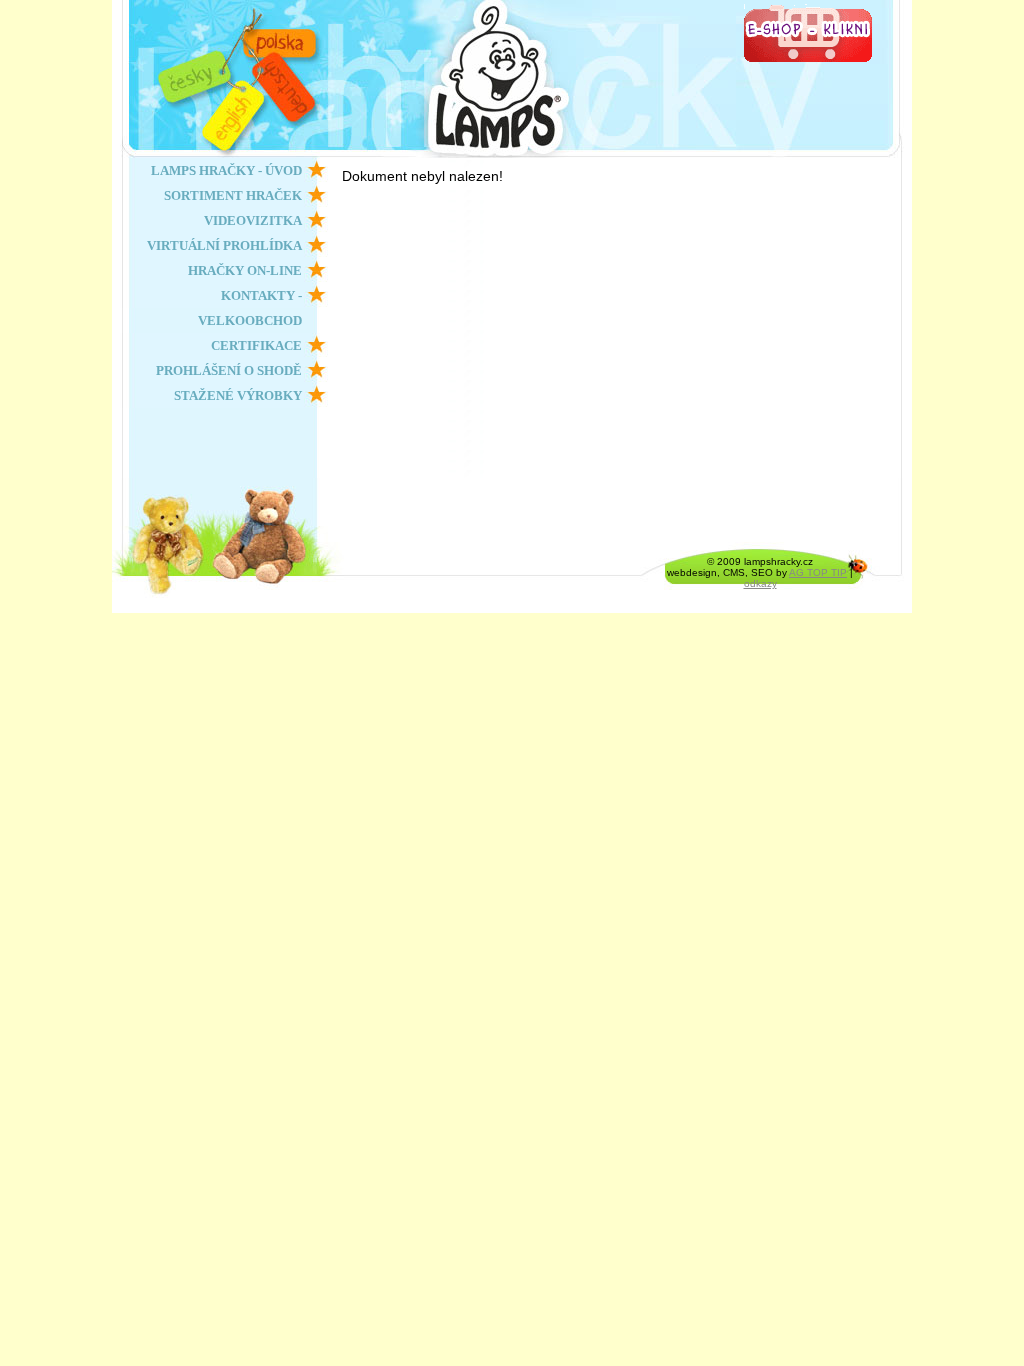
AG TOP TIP (818, 572)
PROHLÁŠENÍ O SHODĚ (229, 370)
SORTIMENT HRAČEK (233, 195)
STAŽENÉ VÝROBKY (238, 395)
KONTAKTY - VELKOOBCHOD (250, 308)
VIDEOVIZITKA (253, 220)
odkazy (760, 583)
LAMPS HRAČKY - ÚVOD (226, 170)
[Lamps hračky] (627, 79)
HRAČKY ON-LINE (245, 270)
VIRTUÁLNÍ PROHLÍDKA (224, 245)
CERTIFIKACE (256, 345)
